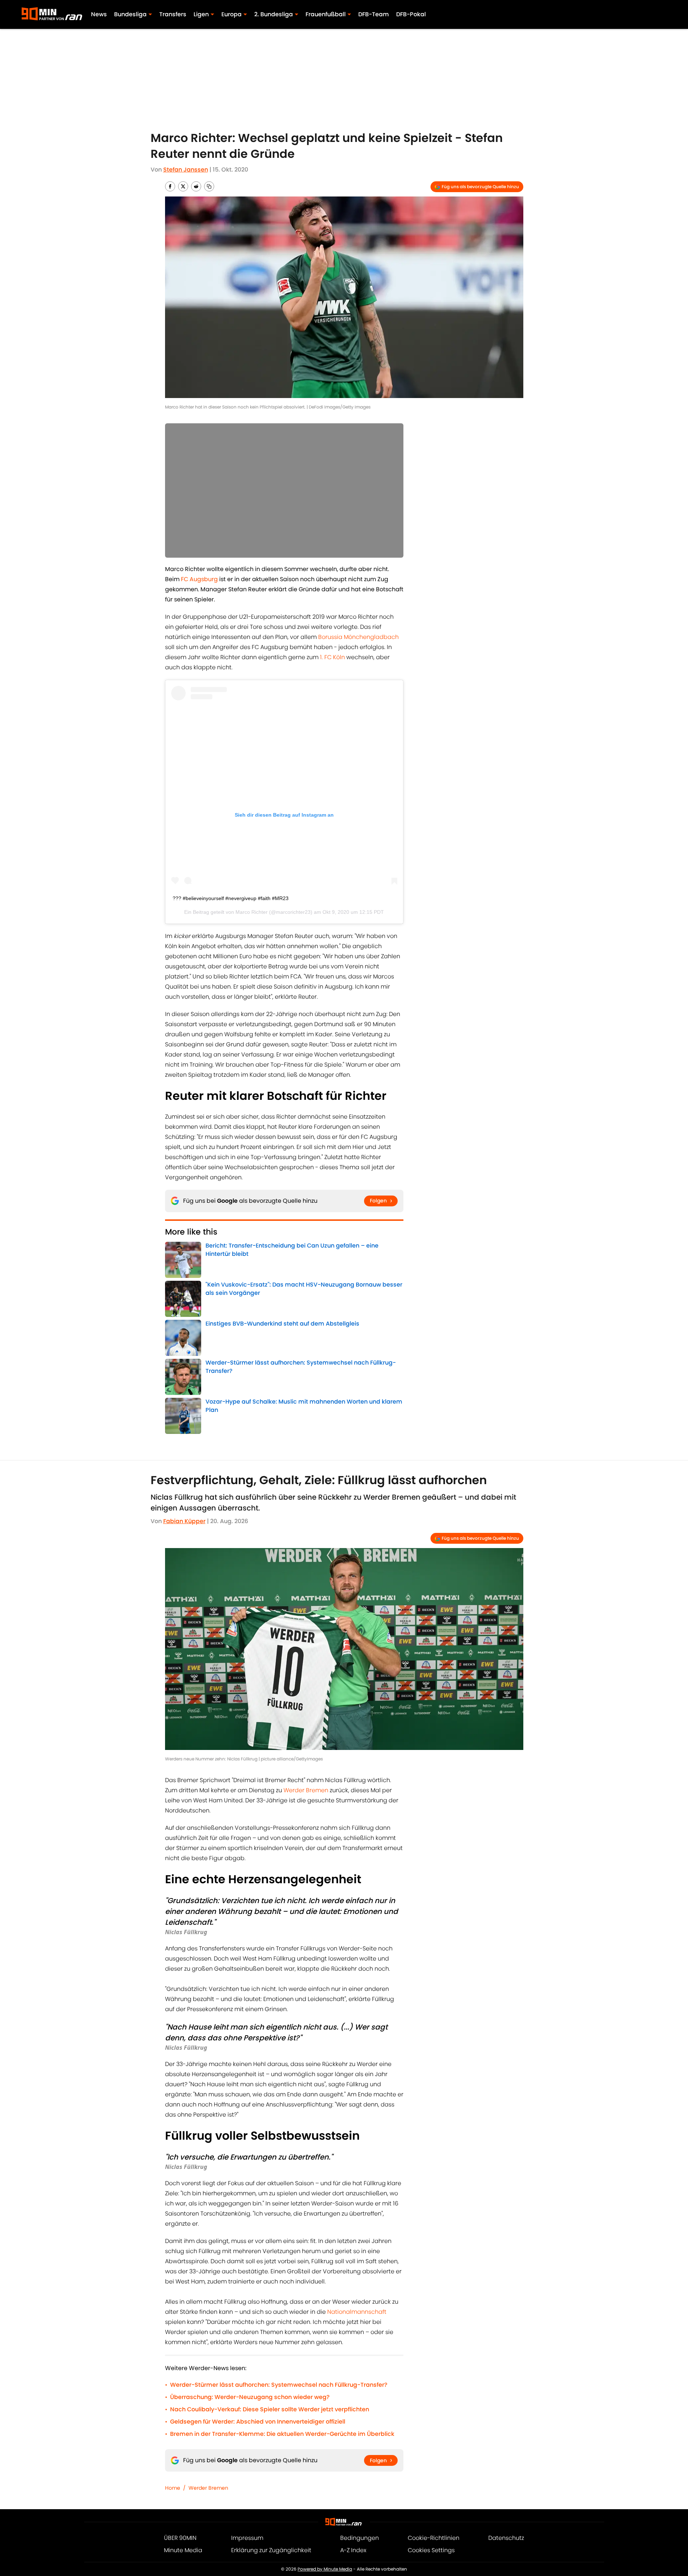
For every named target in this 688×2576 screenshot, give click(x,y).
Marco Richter (252, 912)
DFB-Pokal (411, 14)
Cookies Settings (431, 2550)
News (99, 14)
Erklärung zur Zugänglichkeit (271, 2550)
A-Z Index (353, 2550)
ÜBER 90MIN (180, 2538)
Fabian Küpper (184, 1521)
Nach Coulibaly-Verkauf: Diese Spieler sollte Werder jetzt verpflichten (270, 2409)
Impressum (247, 2538)
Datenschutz (506, 2538)
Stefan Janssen (186, 170)
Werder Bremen (306, 1790)
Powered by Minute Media (325, 2569)
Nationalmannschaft (357, 2312)
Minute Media (183, 2550)
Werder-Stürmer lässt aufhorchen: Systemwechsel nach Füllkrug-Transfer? (279, 2385)
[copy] (209, 186)
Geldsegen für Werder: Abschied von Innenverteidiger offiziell (258, 2422)
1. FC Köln (332, 657)
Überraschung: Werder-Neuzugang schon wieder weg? (250, 2397)
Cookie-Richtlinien (434, 2538)
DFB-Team (374, 14)
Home (173, 2488)
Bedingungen (360, 2538)
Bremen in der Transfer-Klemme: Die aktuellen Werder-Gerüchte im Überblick (282, 2434)
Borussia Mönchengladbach (358, 637)
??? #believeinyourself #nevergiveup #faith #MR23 (231, 898)
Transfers (173, 14)
